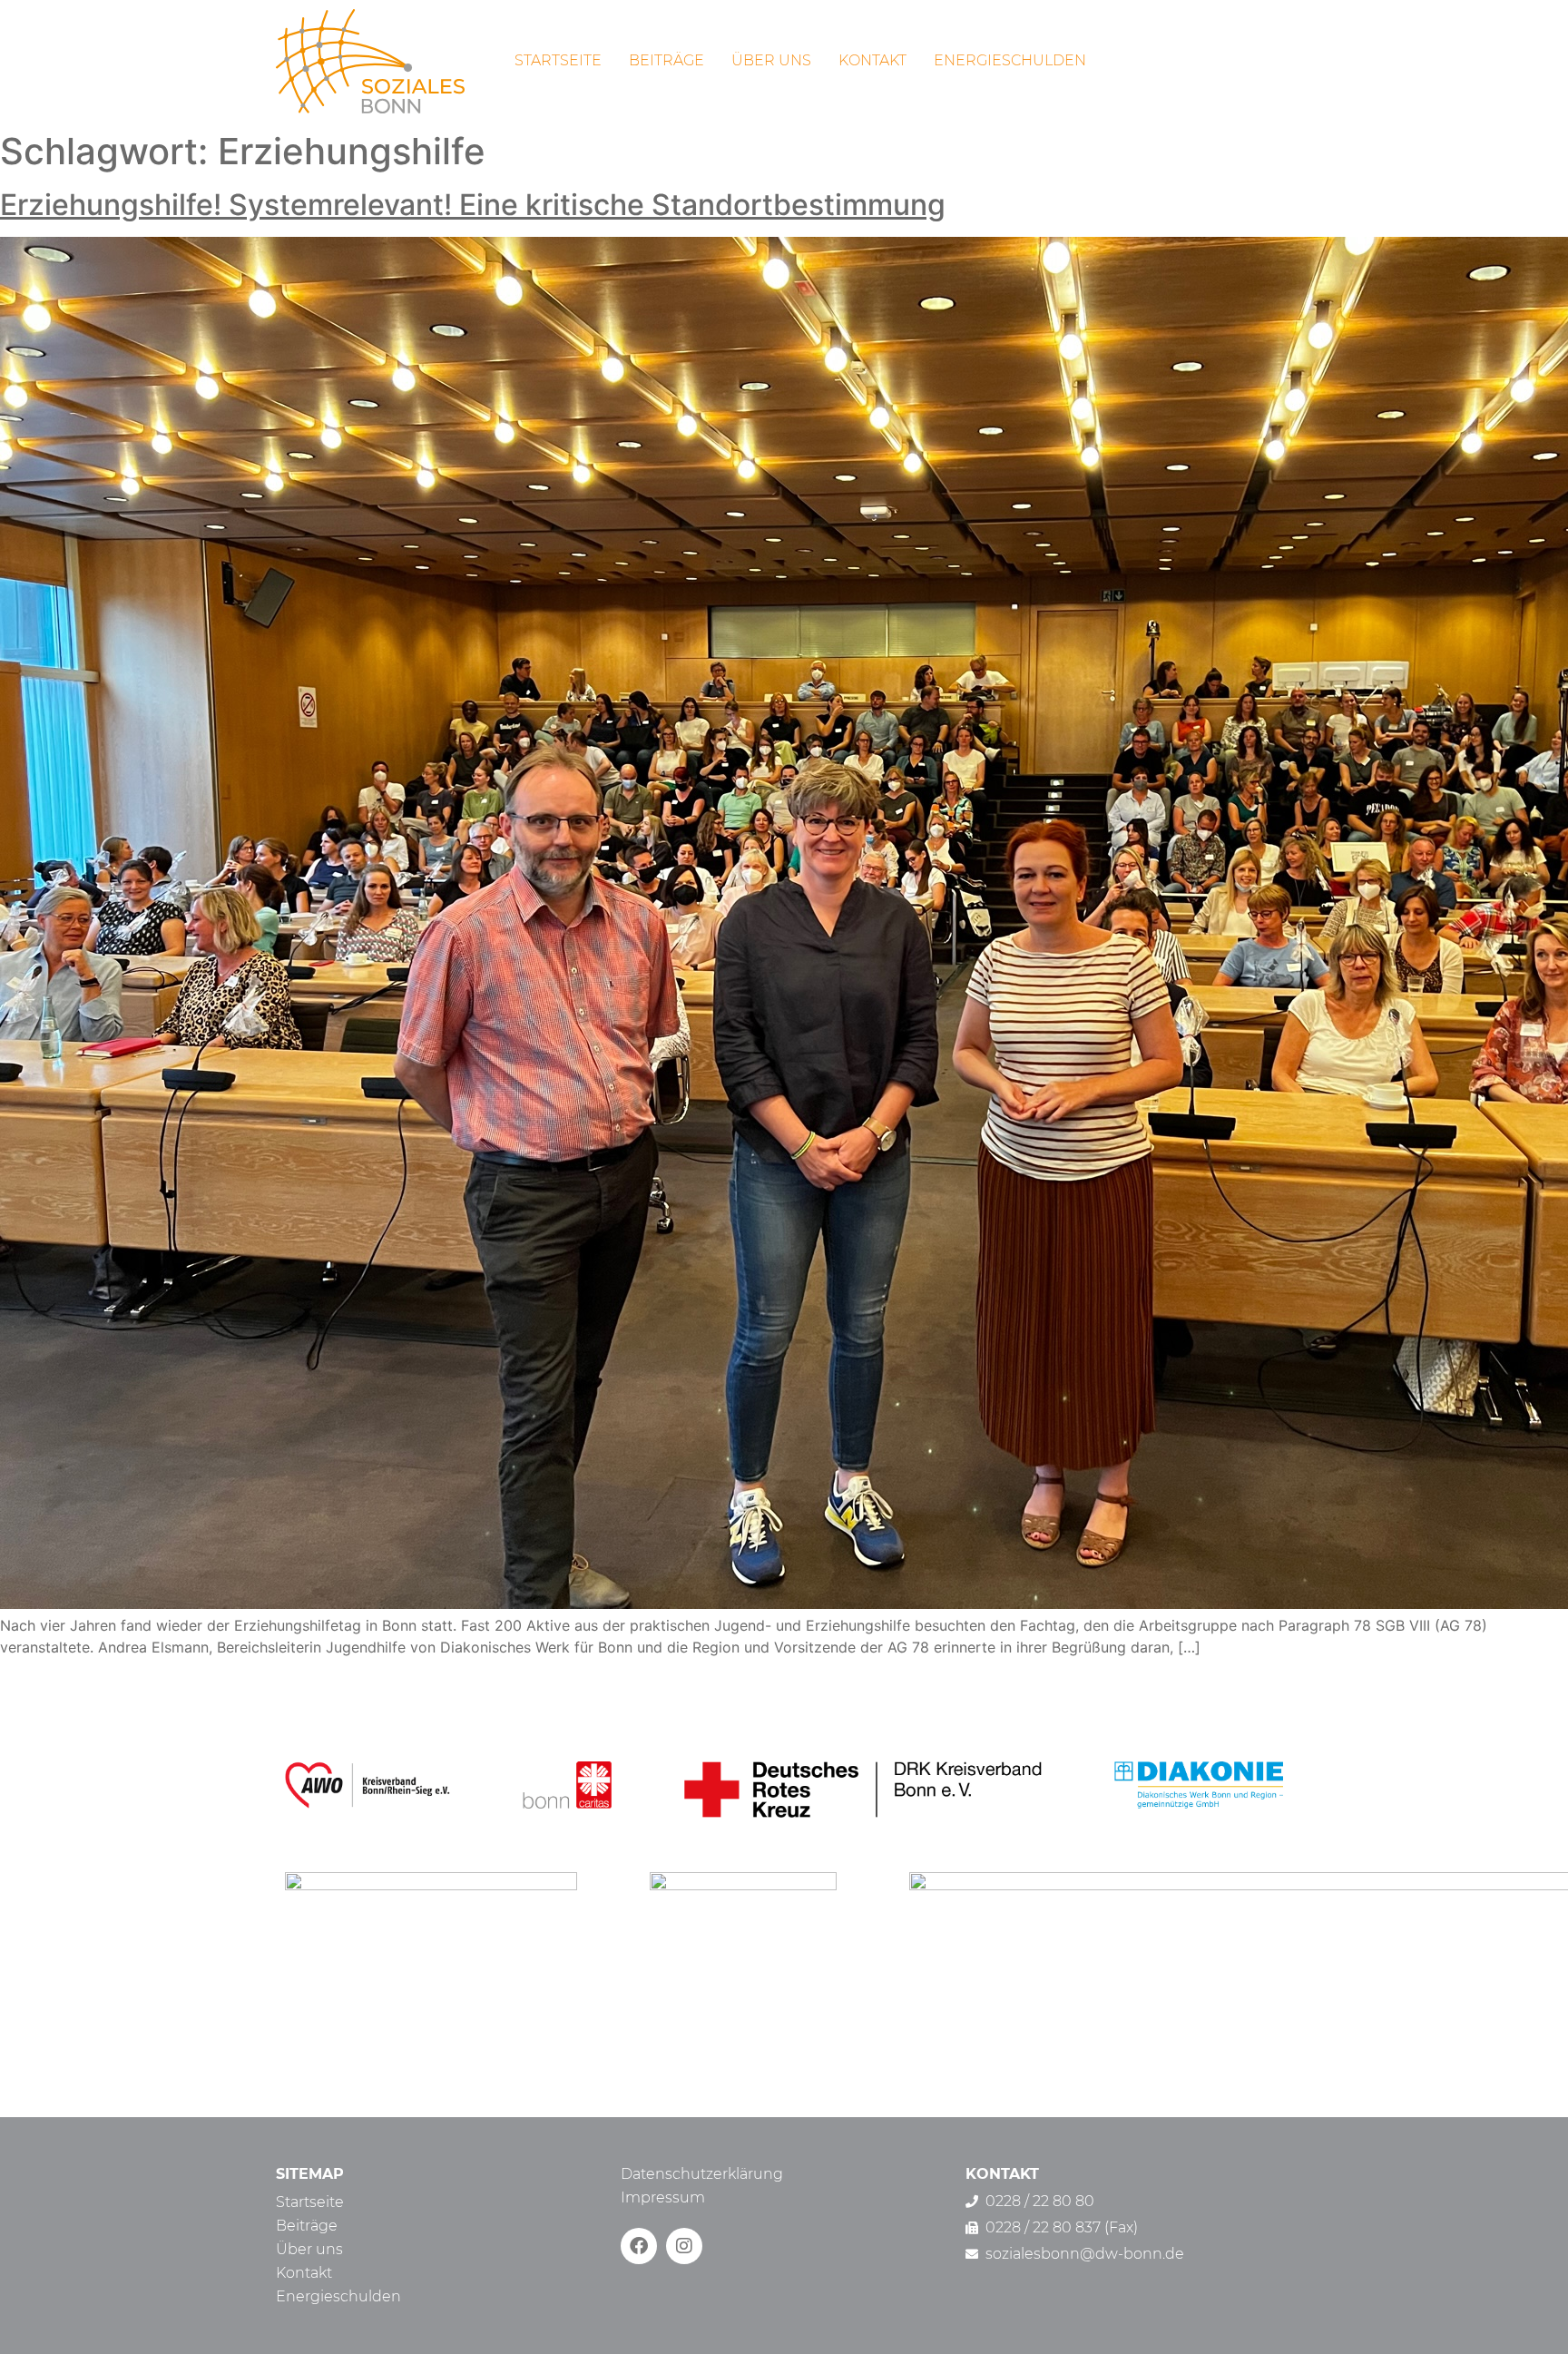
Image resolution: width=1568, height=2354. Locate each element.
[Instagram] (684, 2246)
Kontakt (872, 60)
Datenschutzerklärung (702, 2174)
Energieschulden (1010, 60)
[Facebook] (639, 2246)
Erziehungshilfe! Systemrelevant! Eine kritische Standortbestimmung (473, 205)
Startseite (558, 60)
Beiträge (666, 60)
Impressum (663, 2197)
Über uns (771, 60)
